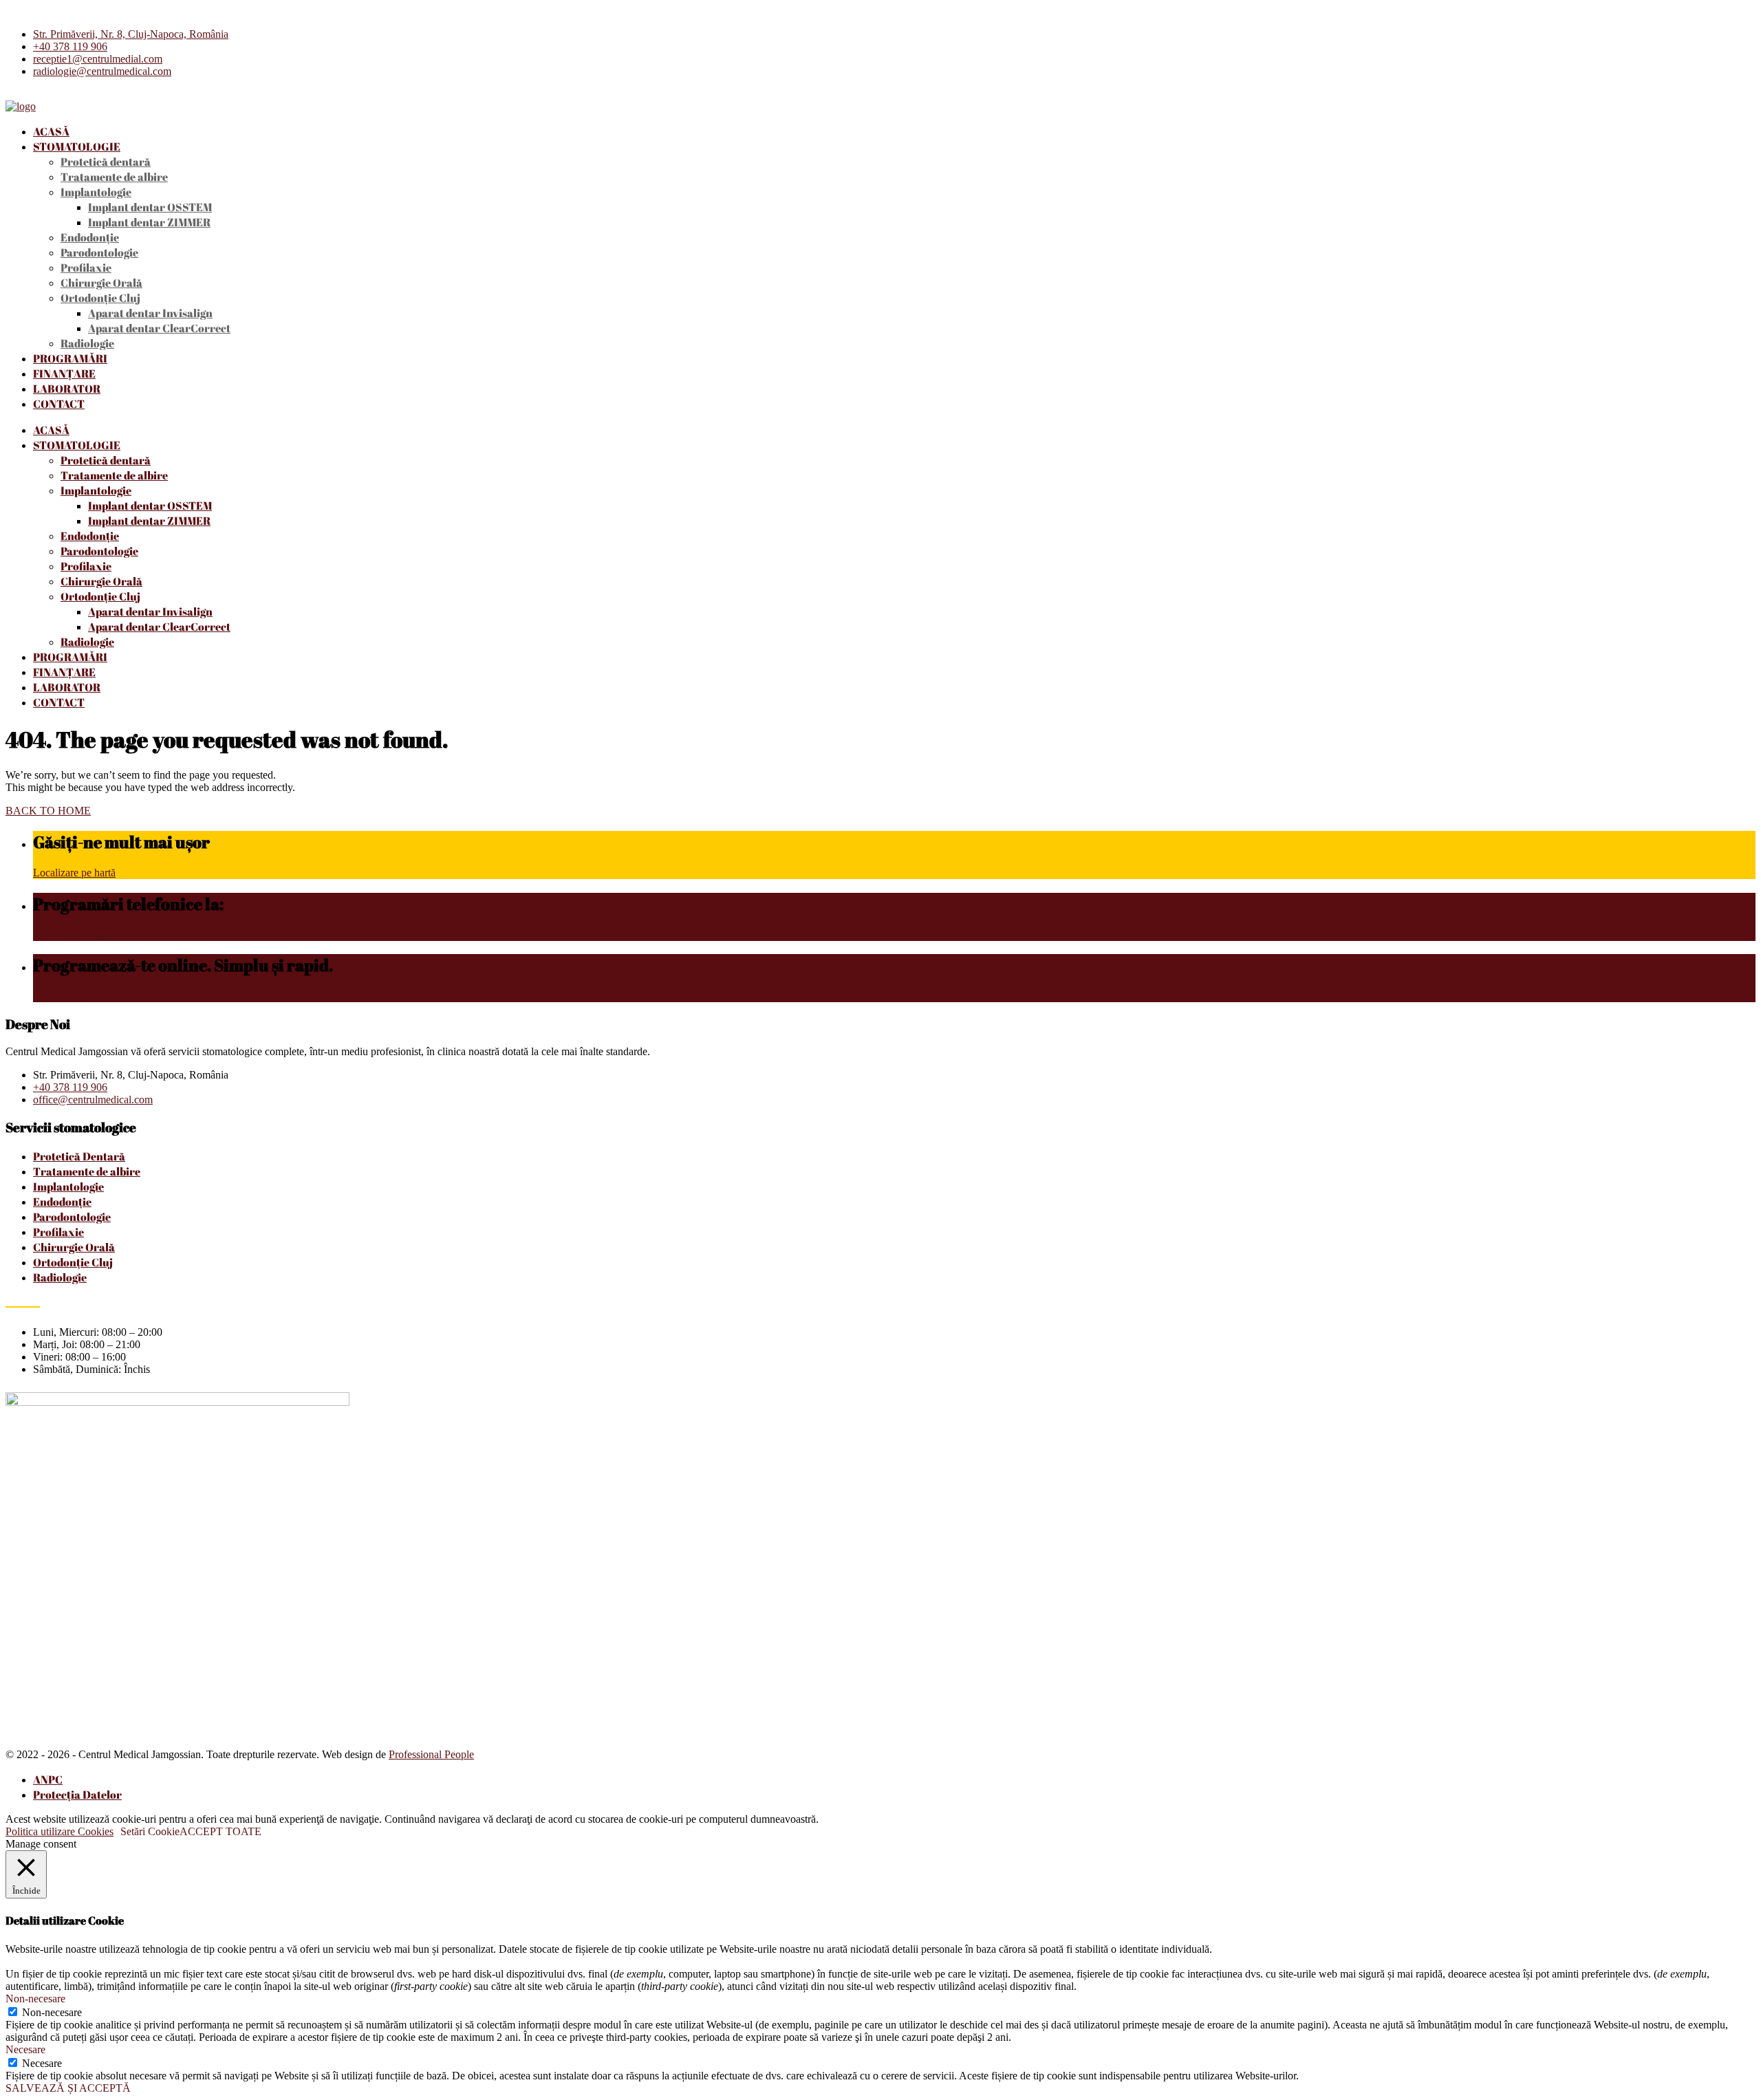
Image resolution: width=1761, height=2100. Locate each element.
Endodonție (90, 237)
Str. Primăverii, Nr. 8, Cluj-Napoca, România (131, 34)
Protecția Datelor (77, 1795)
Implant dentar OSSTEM (150, 207)
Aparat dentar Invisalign (150, 313)
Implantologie (96, 192)
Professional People (431, 1754)
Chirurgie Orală (101, 283)
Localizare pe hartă (74, 873)
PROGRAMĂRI (70, 358)
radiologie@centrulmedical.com (102, 71)
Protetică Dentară (79, 1156)
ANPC (48, 1779)
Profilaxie (86, 268)
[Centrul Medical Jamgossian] (21, 106)
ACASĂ (51, 131)
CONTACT (59, 404)
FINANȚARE (64, 374)
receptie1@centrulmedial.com (98, 59)
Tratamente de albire (114, 177)
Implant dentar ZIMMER (149, 222)
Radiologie (87, 343)
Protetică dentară (106, 162)
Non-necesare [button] (35, 1999)
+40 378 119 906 (70, 46)
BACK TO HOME (48, 811)
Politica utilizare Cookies (60, 1831)
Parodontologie (99, 252)
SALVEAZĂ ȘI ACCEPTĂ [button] (68, 2088)
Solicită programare (75, 996)
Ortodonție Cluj (100, 298)
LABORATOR (67, 389)
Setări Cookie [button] (150, 1831)
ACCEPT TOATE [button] (220, 1831)
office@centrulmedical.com (93, 1100)
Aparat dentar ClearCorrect (159, 328)
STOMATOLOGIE (77, 147)
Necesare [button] (25, 2049)
